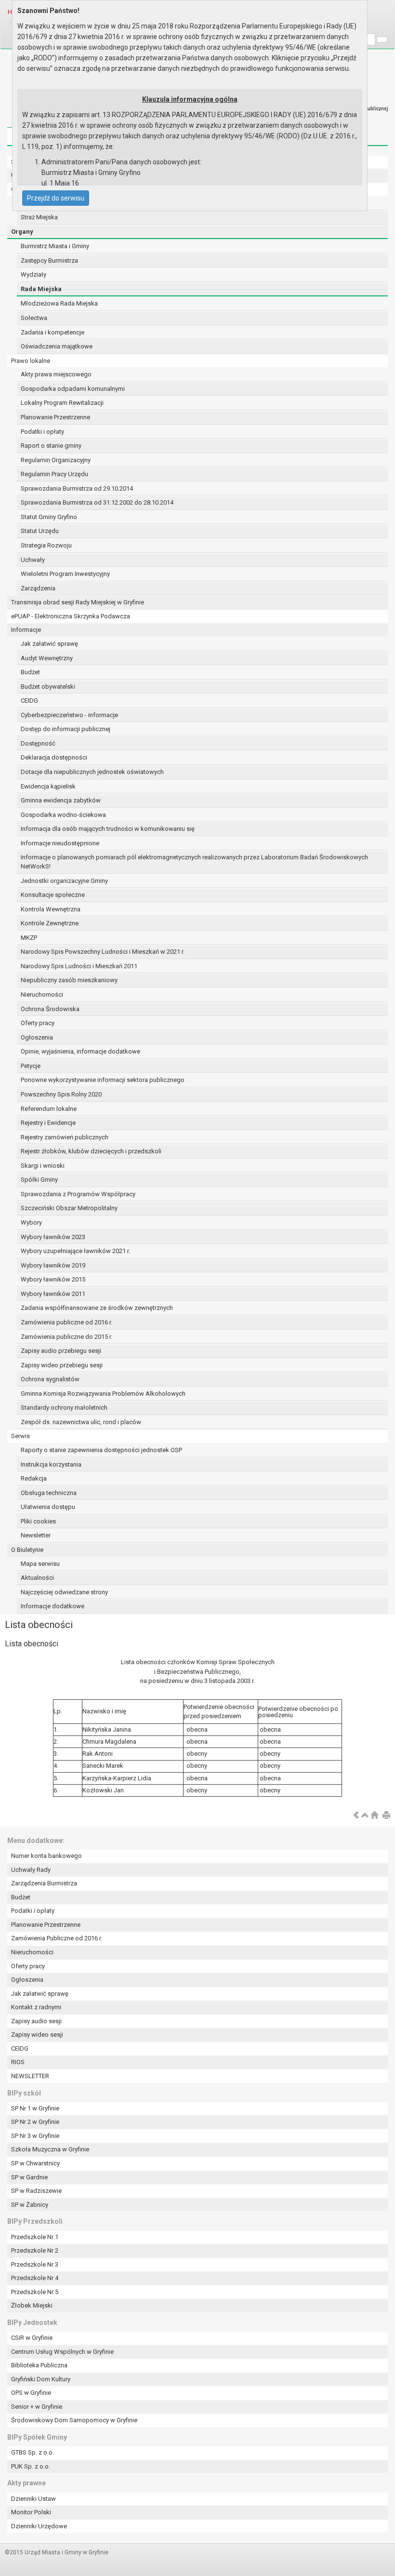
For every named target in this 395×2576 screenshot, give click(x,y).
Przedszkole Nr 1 (35, 2237)
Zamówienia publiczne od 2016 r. (66, 1322)
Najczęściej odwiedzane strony (64, 1592)
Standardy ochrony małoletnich (64, 1408)
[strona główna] (374, 1816)
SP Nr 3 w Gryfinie (35, 2136)
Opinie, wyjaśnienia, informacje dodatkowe (80, 1051)
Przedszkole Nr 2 (35, 2250)
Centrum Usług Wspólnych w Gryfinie (62, 2352)
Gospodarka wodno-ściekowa (63, 815)
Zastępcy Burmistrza (49, 260)
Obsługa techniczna (49, 1493)
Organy (22, 232)
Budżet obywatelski (48, 687)
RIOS (18, 2062)
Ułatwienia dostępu (48, 1507)
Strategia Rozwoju (46, 545)
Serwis (20, 1436)
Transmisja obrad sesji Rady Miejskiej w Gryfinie (78, 602)
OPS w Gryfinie (31, 2393)
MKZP (29, 938)
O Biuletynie (27, 1550)
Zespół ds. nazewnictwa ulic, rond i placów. (81, 1422)
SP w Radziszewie (36, 2191)
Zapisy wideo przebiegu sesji (62, 1365)
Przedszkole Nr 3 (35, 2264)
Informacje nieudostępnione (60, 843)
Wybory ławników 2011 (53, 1294)
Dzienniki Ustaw (33, 2499)
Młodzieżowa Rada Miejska (59, 303)
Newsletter (36, 1535)
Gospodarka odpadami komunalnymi (73, 389)
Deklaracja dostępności (54, 757)
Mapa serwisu (40, 1564)
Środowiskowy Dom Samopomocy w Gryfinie (74, 2420)
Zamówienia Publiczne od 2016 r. (57, 1938)
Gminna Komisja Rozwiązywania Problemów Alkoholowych (103, 1394)
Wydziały (33, 274)
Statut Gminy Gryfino (49, 517)
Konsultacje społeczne (53, 895)
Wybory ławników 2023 (53, 1237)
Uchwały (33, 560)
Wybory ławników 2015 (53, 1279)
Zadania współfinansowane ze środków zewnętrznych (97, 1308)
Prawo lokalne (31, 361)
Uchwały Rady (31, 1870)
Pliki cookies (38, 1521)
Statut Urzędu (40, 531)
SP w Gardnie (29, 2177)
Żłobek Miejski (32, 2305)
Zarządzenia (38, 588)
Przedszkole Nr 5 (35, 2292)
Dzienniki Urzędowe (39, 2526)
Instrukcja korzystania (51, 1464)
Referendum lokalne (49, 1109)
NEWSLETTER (30, 2076)
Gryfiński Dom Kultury (41, 2379)
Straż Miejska (39, 217)
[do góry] (365, 1816)
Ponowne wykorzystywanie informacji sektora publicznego (103, 1080)
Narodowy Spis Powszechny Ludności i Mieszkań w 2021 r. (103, 952)
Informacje (26, 630)
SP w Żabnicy (30, 2205)
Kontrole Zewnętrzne (50, 923)
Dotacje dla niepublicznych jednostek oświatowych (92, 772)
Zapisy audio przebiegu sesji (61, 1351)
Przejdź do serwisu (56, 198)
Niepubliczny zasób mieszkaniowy (69, 980)
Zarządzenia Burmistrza (44, 1883)
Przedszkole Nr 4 (35, 2278)
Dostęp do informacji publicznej (66, 729)
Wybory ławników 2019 (53, 1265)
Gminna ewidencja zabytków (61, 800)
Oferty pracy (38, 1023)
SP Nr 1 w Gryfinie (35, 2108)
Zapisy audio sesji (36, 2021)
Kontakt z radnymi (36, 2007)
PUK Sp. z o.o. (31, 2466)
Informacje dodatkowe (53, 1606)
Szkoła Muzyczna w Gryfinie (50, 2149)
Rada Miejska (41, 289)
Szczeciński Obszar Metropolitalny (69, 1208)
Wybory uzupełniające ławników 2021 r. (75, 1251)
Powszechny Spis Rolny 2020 (61, 1094)
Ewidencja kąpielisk (48, 786)
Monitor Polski (31, 2512)
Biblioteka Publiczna (39, 2365)
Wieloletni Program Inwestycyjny (65, 574)
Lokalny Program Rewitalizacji (62, 403)
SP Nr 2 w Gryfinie (35, 2122)
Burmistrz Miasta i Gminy (55, 246)
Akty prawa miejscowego (56, 374)
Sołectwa (34, 318)
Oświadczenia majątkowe (57, 346)
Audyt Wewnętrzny (47, 658)
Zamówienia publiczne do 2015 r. (66, 1337)
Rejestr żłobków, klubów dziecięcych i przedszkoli (91, 1151)
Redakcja (34, 1478)
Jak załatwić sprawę (49, 644)
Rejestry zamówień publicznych (65, 1137)
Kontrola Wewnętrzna (51, 909)
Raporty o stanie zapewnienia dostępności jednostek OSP (101, 1450)
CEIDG (29, 701)
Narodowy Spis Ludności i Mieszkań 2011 (79, 966)
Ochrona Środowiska (50, 1009)
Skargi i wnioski (43, 1166)
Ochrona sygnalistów (50, 1379)
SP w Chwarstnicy (35, 2163)
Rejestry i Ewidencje (48, 1123)
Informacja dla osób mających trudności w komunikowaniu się (108, 829)
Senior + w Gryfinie (37, 2407)
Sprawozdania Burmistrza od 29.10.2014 (77, 488)
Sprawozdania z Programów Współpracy (78, 1194)
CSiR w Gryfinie (32, 2338)
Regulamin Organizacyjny (56, 460)
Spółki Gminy (39, 1180)
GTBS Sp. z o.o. (33, 2452)
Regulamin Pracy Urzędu (54, 474)
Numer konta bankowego (46, 1856)
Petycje (31, 1066)
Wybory (31, 1222)
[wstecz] (356, 1816)
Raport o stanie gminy (51, 446)
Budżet (30, 672)
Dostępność (38, 743)
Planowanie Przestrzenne (55, 417)
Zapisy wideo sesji (37, 2035)
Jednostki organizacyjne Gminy (64, 881)
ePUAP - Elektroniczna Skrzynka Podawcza (71, 616)
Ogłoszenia (37, 1037)
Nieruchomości (42, 994)
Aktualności (37, 1578)
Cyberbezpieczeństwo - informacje (69, 715)
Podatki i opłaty (42, 432)
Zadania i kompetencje (53, 332)
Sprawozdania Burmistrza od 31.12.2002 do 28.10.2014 (97, 502)
